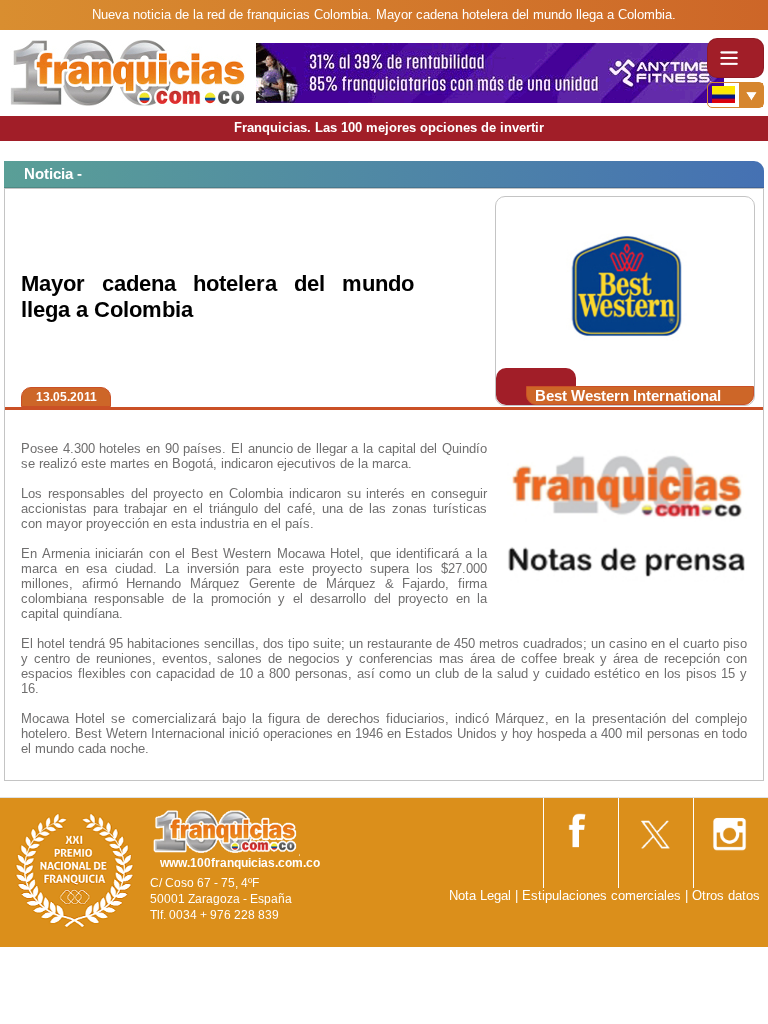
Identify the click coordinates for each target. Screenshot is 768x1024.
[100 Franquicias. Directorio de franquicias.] (128, 71)
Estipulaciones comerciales (603, 895)
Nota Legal (480, 895)
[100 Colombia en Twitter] (654, 827)
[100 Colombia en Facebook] (579, 826)
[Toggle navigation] (735, 58)
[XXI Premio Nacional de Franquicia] (75, 869)
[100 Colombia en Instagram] (729, 827)
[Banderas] (735, 95)
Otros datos (726, 895)
